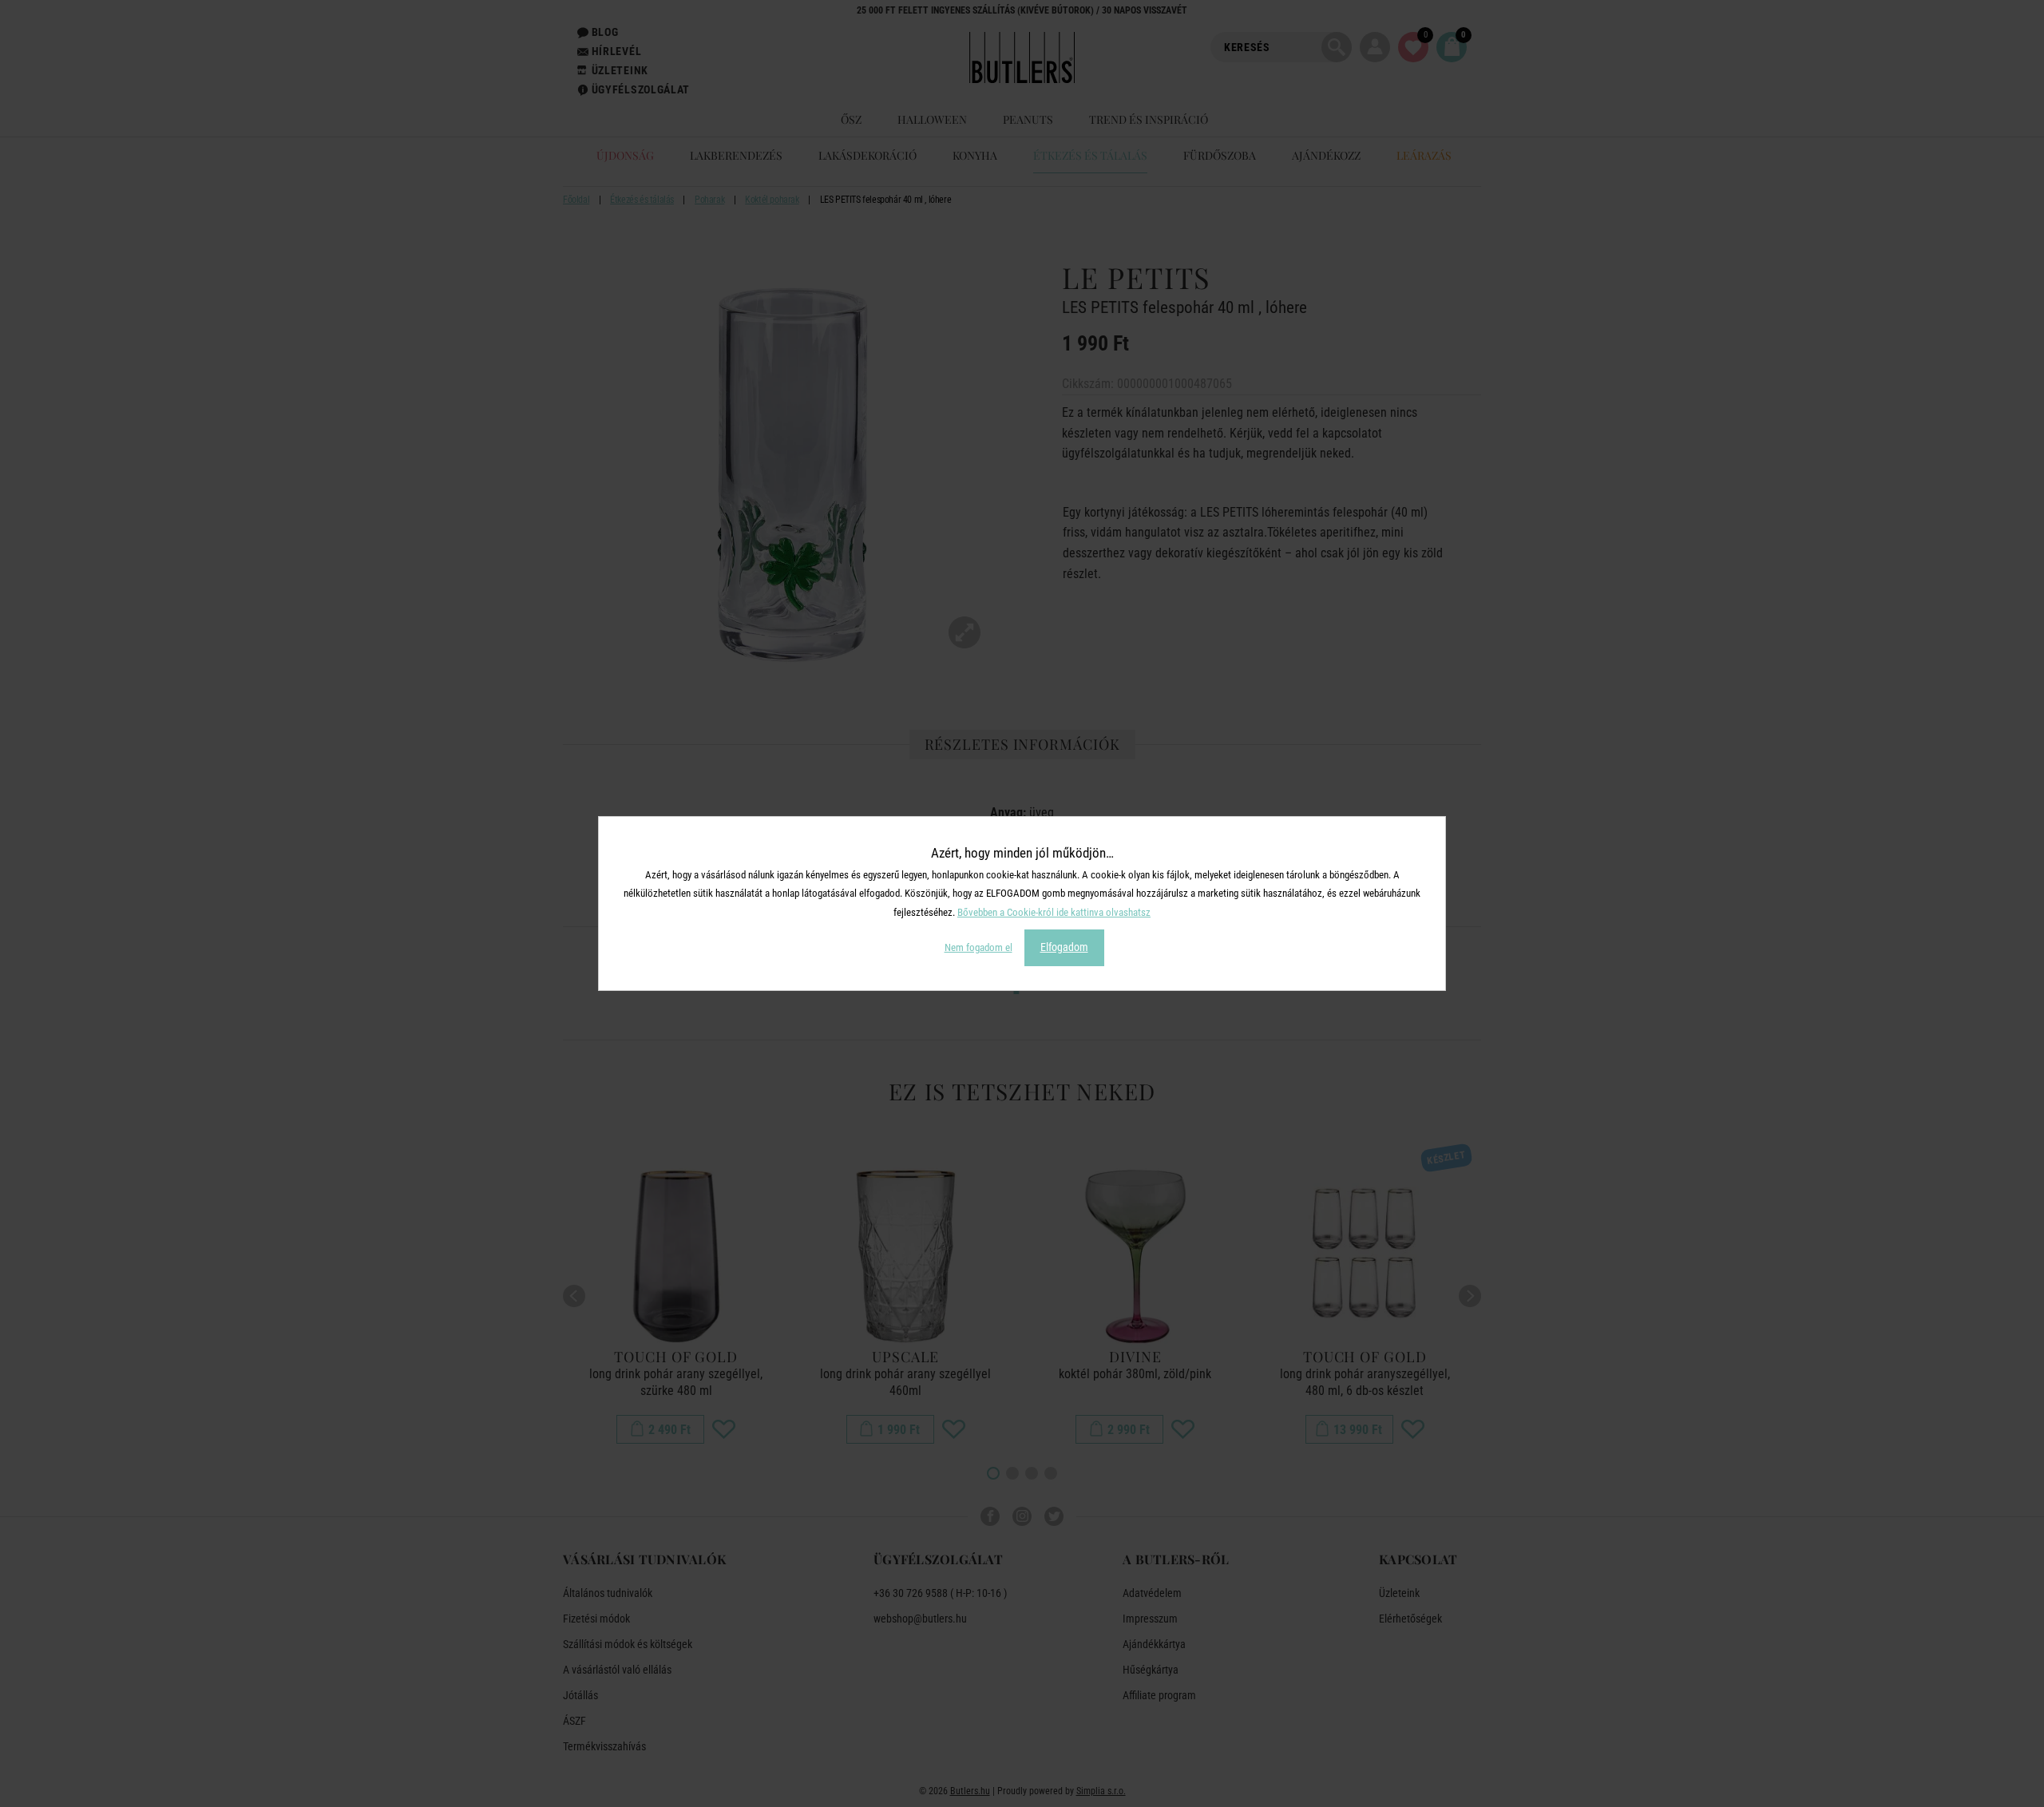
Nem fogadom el (978, 947)
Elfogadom (1064, 947)
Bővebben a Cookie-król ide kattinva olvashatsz (1054, 912)
